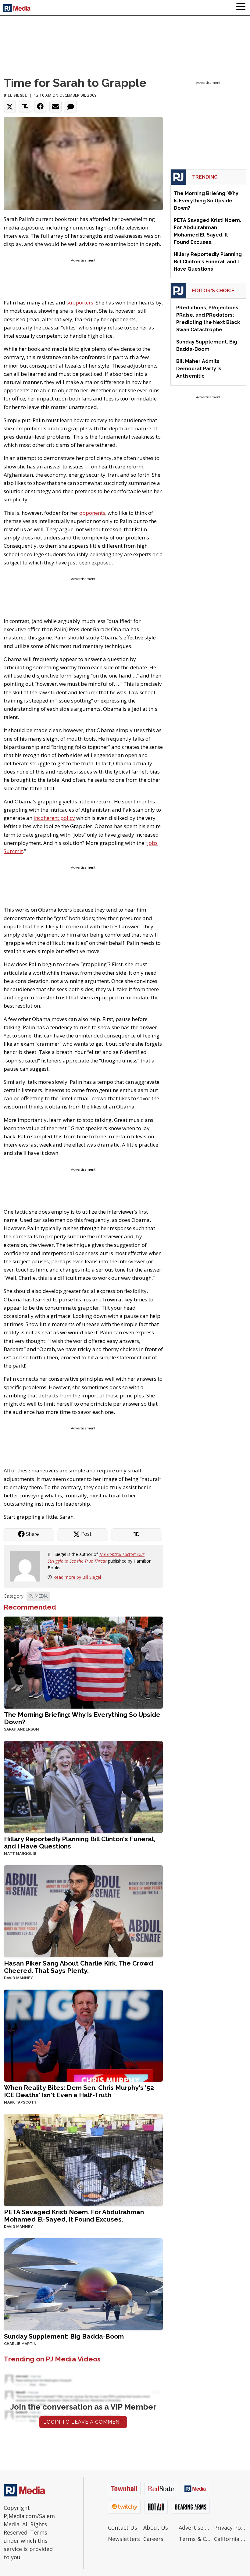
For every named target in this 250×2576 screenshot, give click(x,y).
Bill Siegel (15, 95)
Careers (153, 2539)
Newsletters (124, 2539)
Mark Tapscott (20, 2102)
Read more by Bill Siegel (77, 1577)
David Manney (18, 1978)
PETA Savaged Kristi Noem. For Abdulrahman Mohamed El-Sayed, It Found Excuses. (74, 2216)
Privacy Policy (230, 2528)
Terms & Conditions (195, 2539)
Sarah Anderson (21, 1729)
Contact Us (123, 2528)
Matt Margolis (20, 1854)
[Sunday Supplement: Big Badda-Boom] (83, 2284)
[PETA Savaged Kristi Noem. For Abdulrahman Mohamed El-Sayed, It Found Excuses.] (83, 2160)
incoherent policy (54, 818)
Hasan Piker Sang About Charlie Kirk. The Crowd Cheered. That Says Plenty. (79, 1967)
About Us (156, 2528)
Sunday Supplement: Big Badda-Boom (64, 2336)
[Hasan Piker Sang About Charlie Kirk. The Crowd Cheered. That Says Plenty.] (83, 1911)
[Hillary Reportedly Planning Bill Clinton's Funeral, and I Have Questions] (83, 1786)
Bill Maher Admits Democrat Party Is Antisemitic (199, 369)
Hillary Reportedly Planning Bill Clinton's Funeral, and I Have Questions (80, 1843)
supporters (80, 302)
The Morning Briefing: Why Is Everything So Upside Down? (82, 1718)
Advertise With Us (195, 2528)
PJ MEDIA (38, 1596)
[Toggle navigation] (241, 8)
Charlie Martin (20, 2344)
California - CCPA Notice (230, 2539)
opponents (92, 513)
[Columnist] (27, 1566)
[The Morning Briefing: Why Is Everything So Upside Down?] (83, 1662)
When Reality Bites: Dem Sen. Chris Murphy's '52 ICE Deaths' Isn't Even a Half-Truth (79, 2091)
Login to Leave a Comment (83, 2422)
